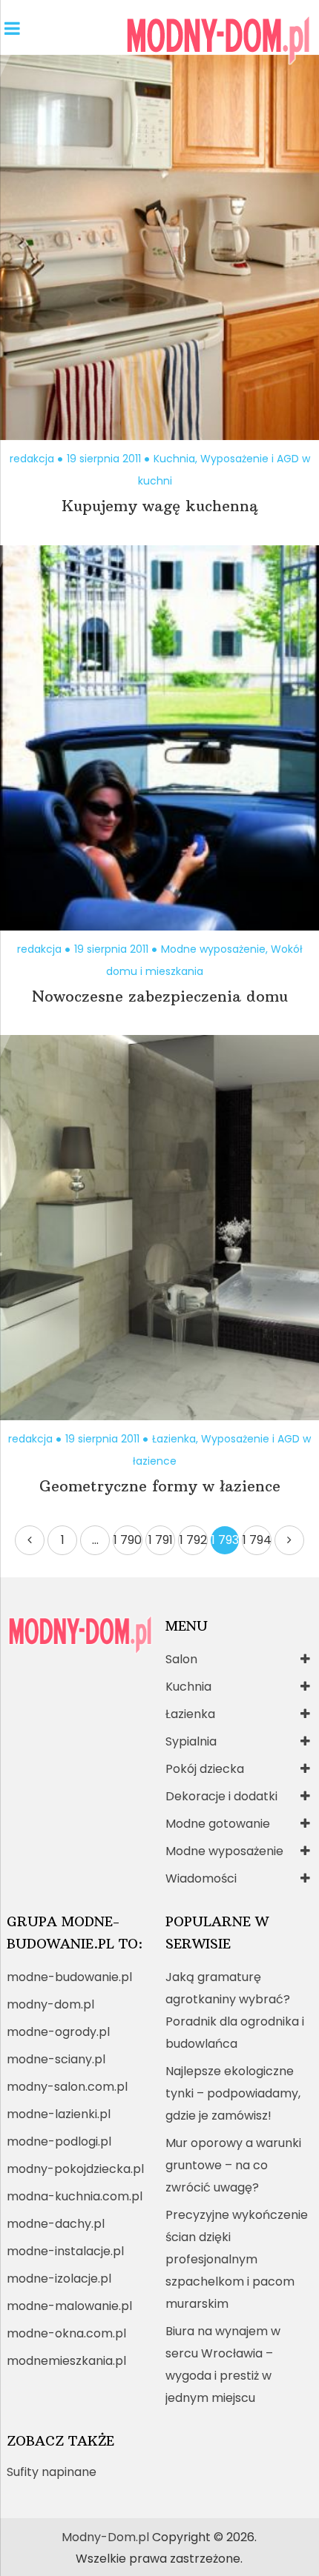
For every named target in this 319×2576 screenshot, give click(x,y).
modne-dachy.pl (56, 2224)
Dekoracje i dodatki (221, 1796)
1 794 (257, 1540)
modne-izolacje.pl (59, 2279)
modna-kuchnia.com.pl (75, 2196)
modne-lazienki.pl (59, 2114)
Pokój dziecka (205, 1769)
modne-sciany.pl (56, 2059)
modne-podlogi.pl (59, 2141)
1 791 (161, 1540)
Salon (181, 1659)
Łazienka (174, 1439)
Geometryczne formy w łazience (160, 1486)
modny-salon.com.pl (67, 2087)
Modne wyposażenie (213, 949)
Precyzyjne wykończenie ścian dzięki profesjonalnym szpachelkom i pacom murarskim (237, 2259)
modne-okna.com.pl (66, 2333)
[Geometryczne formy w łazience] (159, 1228)
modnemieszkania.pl (66, 2361)
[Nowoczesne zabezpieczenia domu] (159, 738)
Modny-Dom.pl (105, 2537)
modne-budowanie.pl (69, 1977)
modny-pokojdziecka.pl (75, 2169)
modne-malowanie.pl (69, 2306)
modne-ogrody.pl (58, 2032)
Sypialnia (191, 1741)
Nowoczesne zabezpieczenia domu (160, 996)
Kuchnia (174, 459)
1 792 (193, 1540)
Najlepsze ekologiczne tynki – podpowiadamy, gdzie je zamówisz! (233, 2093)
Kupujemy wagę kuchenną (159, 506)
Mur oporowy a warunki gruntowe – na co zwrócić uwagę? (233, 2165)
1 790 (128, 1540)
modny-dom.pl (50, 2004)
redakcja (32, 459)
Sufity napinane (52, 2472)
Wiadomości (201, 1878)
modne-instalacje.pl (65, 2251)
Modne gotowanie (218, 1824)
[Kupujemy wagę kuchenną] (159, 247)
